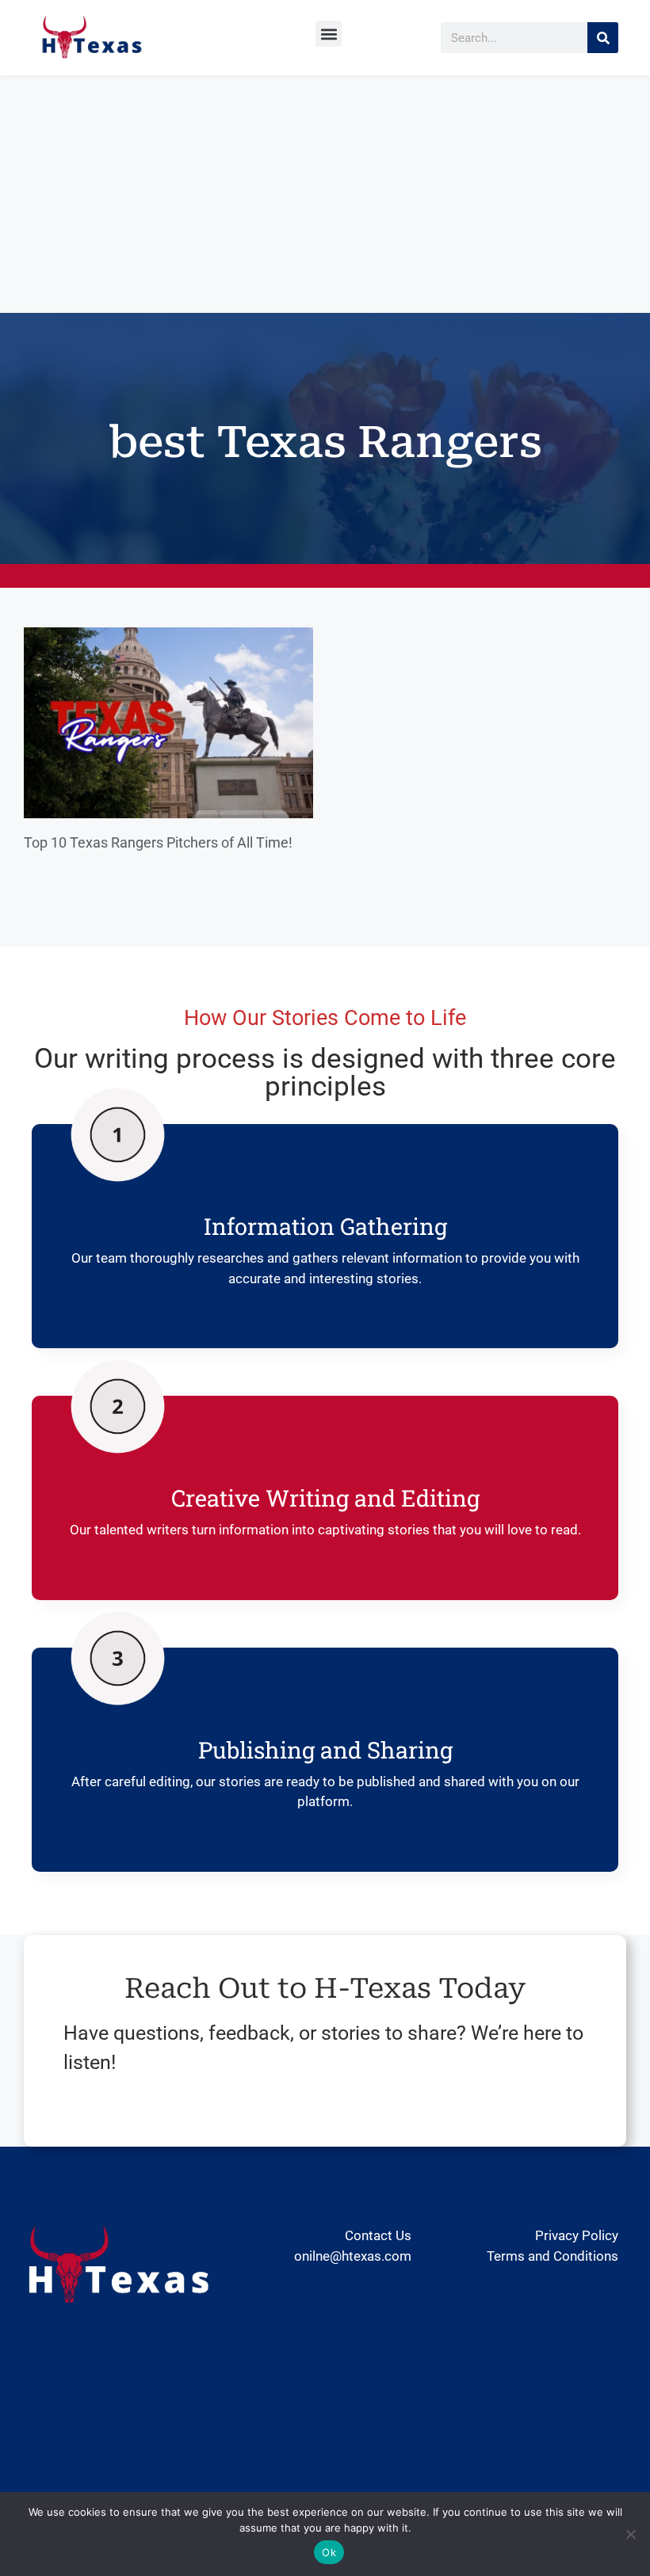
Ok (329, 2552)
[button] (329, 34)
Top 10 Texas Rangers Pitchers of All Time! (158, 842)
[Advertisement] (325, 194)
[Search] (603, 38)
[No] (630, 2534)
